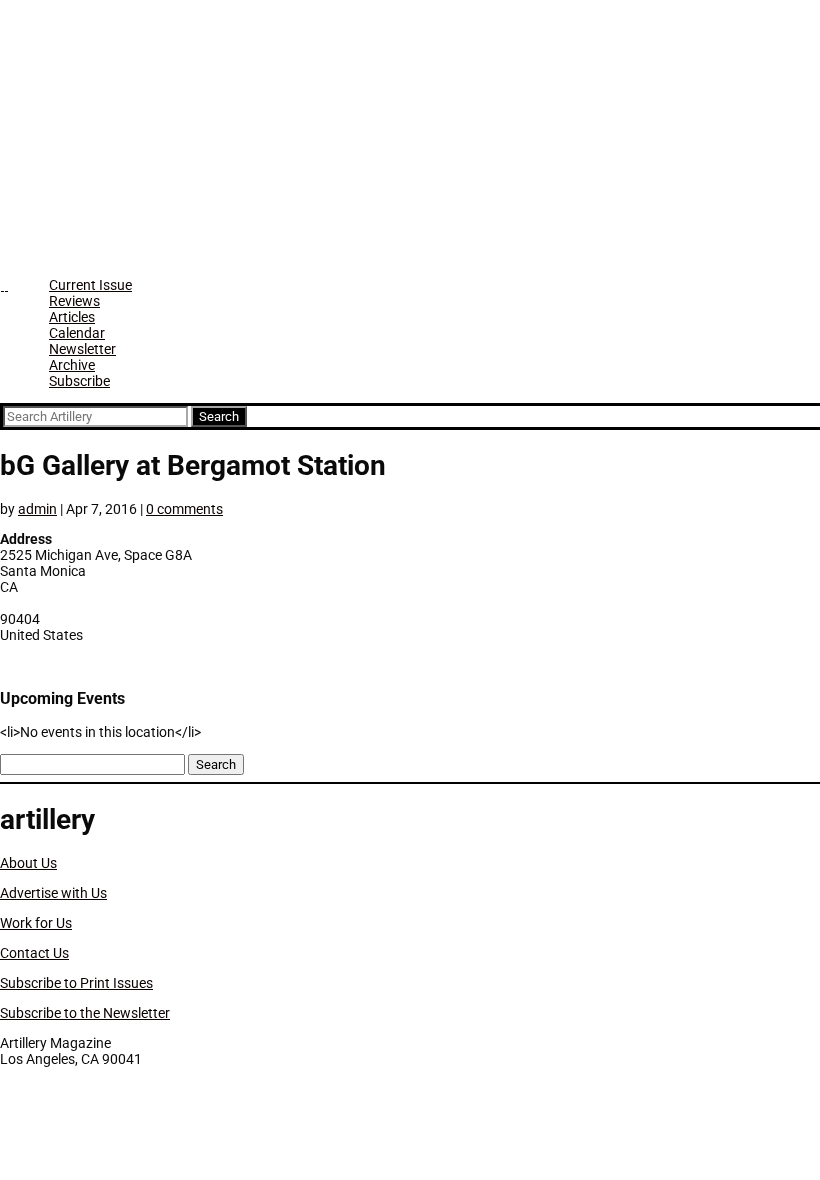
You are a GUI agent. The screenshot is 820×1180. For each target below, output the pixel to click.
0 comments (184, 509)
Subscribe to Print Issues (76, 983)
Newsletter (82, 349)
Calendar (77, 333)
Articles (72, 317)
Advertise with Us (53, 893)
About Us (28, 863)
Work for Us (36, 923)
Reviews (74, 301)
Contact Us (34, 953)
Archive (72, 365)
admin (37, 509)
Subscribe (79, 381)
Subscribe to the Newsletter (85, 1013)
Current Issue (90, 285)
